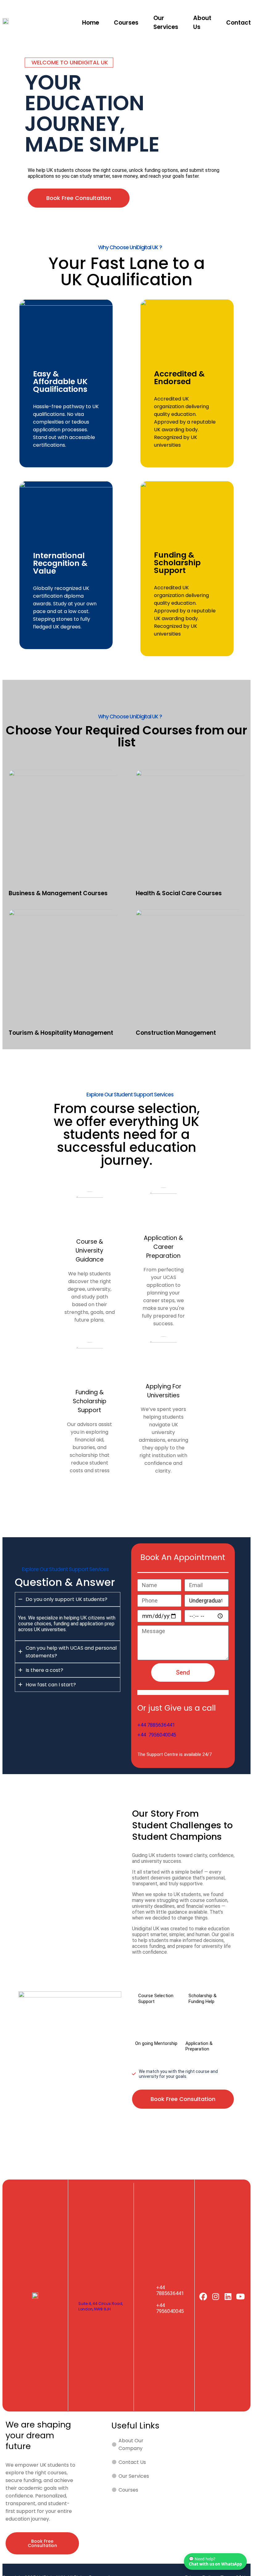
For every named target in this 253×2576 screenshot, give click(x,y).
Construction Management (176, 1033)
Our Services (166, 22)
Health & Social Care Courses (179, 893)
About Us (202, 22)
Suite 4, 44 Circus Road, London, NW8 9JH (101, 2306)
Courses (126, 23)
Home (91, 23)
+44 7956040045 (157, 1735)
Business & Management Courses (58, 893)
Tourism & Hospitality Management (61, 1033)
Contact (238, 23)
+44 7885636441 (156, 1725)
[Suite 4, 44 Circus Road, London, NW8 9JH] (85, 2289)
